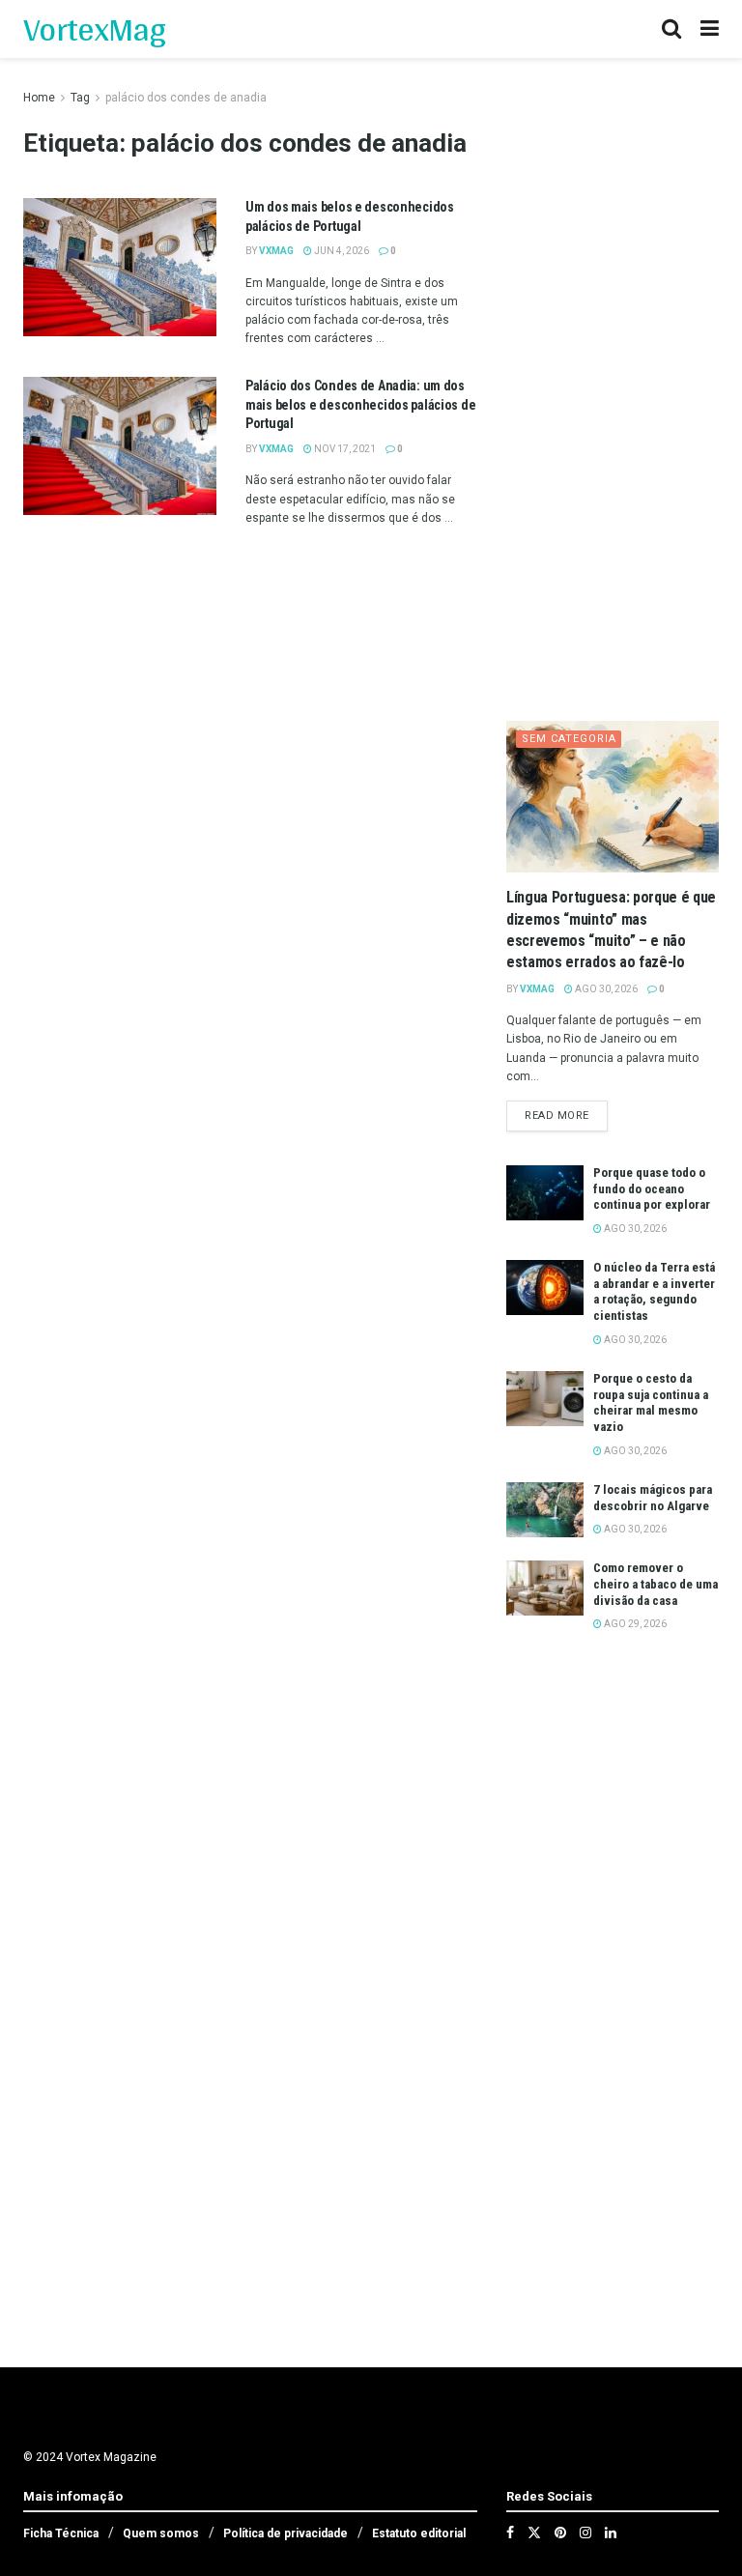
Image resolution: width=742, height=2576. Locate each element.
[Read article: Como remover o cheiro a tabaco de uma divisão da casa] (545, 1588)
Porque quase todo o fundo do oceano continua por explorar (652, 1189)
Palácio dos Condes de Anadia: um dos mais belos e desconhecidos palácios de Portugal (360, 404)
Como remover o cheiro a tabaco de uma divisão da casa (656, 1584)
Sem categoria (569, 739)
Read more (566, 1115)
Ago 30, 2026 (605, 989)
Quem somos (161, 2533)
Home (39, 98)
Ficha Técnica (61, 2533)
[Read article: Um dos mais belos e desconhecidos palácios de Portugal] (120, 267)
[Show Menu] (710, 29)
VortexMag (94, 29)
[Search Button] (671, 29)
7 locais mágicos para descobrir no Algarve (653, 1498)
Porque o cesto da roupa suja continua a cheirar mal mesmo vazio (651, 1403)
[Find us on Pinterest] (560, 2533)
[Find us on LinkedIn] (611, 2533)
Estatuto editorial (419, 2533)
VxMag (276, 251)
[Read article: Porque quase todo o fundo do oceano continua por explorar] (545, 1193)
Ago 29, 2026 (634, 1624)
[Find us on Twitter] (534, 2533)
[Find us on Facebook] (510, 2533)
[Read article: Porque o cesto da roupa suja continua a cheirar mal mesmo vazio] (545, 1399)
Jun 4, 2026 (341, 251)
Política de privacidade (285, 2533)
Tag (80, 98)
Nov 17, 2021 (344, 449)
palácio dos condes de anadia (186, 98)
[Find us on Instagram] (585, 2533)
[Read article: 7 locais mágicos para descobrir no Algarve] (545, 1510)
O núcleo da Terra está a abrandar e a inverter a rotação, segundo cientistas (654, 1292)
